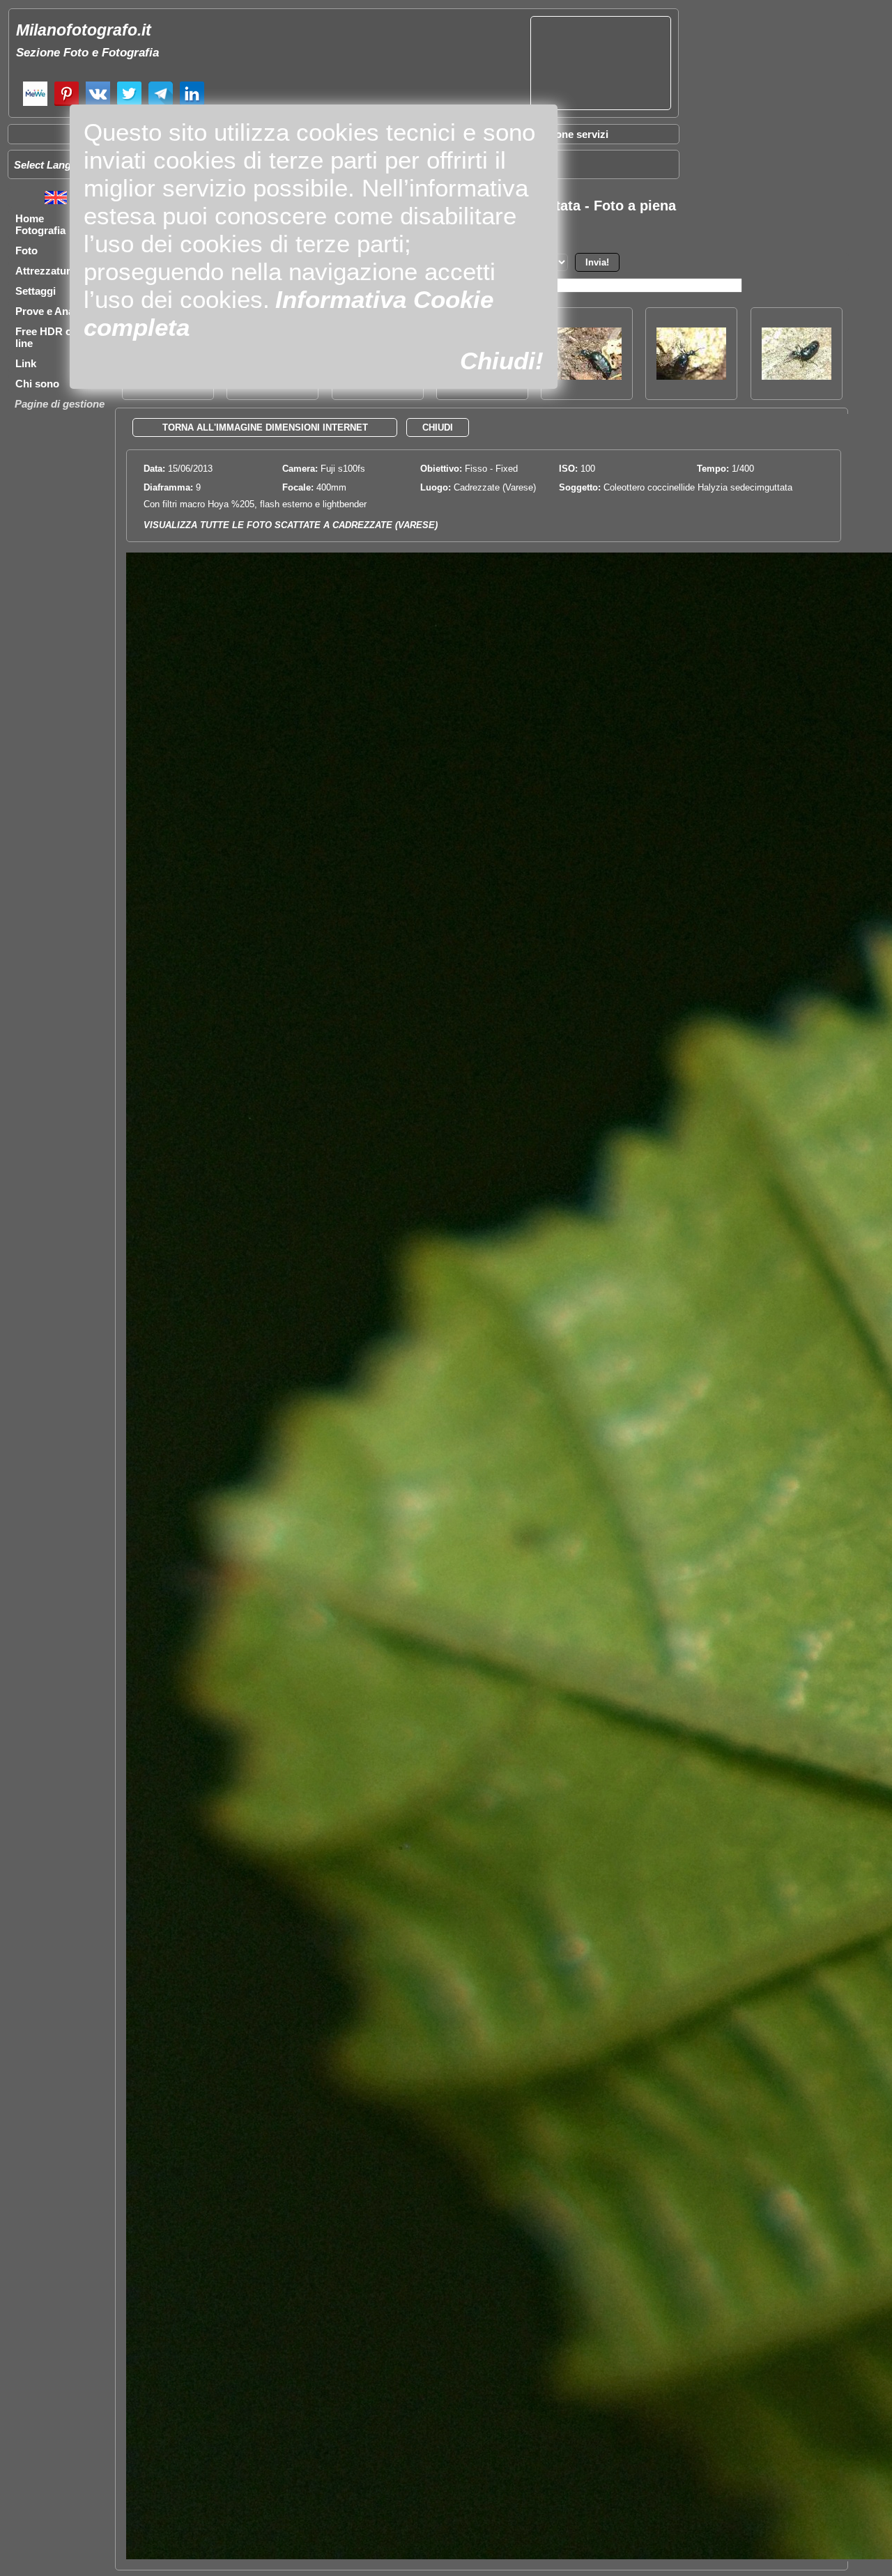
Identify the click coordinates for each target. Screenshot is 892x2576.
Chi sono (37, 384)
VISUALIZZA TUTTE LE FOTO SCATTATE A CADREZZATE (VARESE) (291, 525)
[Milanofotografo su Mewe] (35, 104)
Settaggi (36, 291)
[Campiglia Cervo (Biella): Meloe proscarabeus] (587, 376)
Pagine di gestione (60, 404)
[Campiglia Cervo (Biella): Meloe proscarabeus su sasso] (691, 376)
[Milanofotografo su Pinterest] (67, 104)
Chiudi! (502, 361)
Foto (26, 250)
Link (26, 363)
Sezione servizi (571, 134)
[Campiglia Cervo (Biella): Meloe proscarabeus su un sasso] (797, 376)
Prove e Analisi (52, 311)
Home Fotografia (40, 224)
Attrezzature (46, 271)
